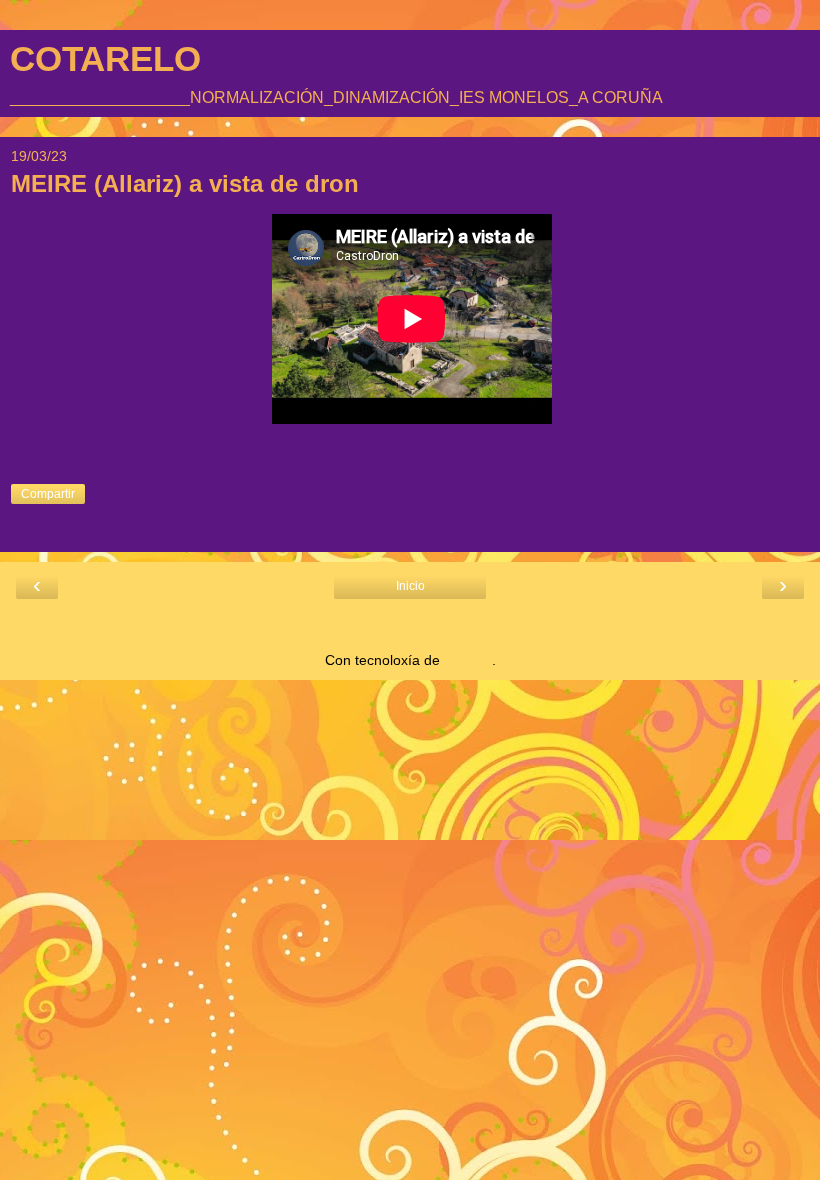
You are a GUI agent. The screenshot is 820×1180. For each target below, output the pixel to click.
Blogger (468, 660)
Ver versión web (410, 624)
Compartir (48, 494)
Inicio (410, 586)
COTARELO (105, 59)
